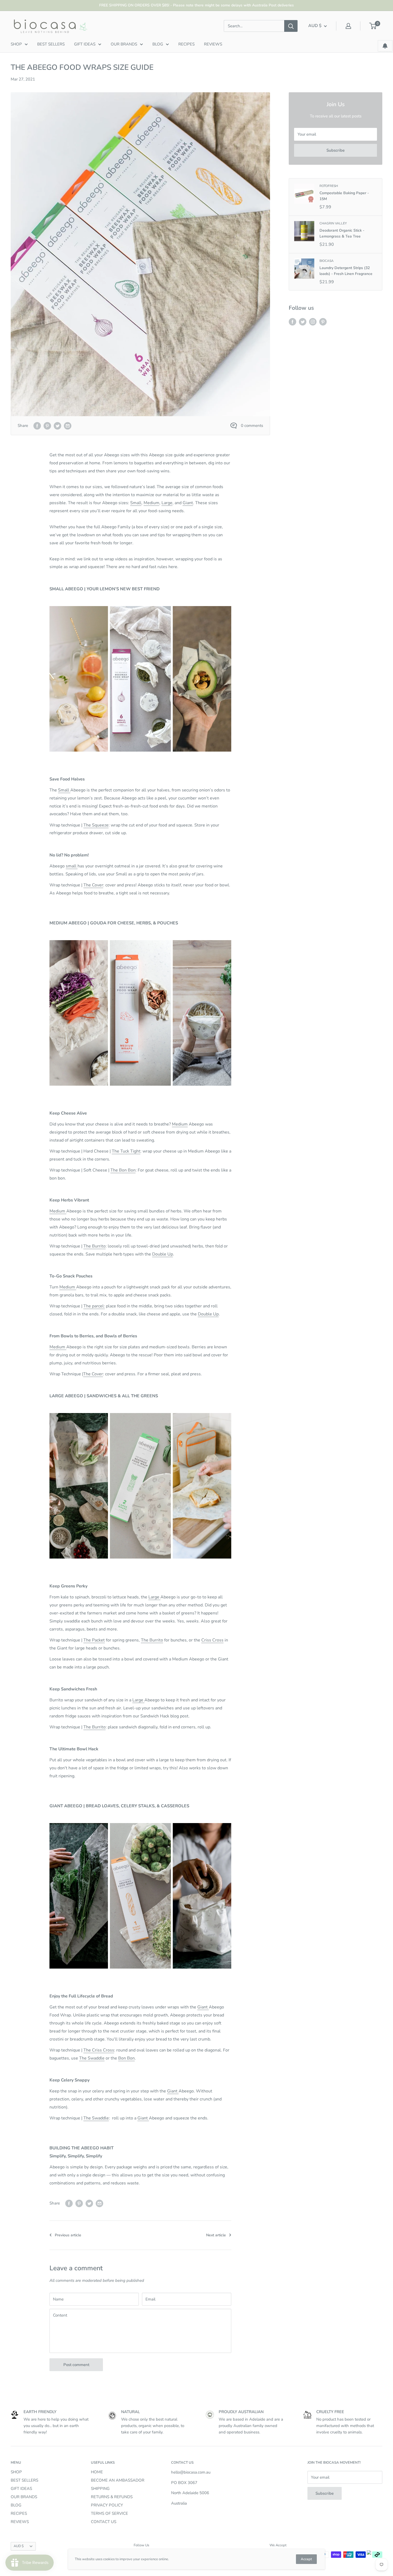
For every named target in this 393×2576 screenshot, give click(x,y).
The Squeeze (96, 825)
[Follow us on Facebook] (292, 322)
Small (136, 503)
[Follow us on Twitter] (303, 322)
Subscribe (336, 150)
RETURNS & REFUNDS (112, 2497)
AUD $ (19, 2546)
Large (167, 503)
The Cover (93, 885)
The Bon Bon (123, 1170)
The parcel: (94, 1306)
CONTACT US (104, 2522)
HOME (97, 2472)
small (72, 866)
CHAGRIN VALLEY (333, 223)
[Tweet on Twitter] (57, 425)
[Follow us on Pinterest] (323, 322)
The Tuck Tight (126, 1151)
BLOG (158, 44)
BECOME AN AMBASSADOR (118, 2480)
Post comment (76, 2365)
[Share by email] (68, 425)
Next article (216, 2235)
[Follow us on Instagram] (313, 322)
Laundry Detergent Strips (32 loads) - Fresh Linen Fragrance (346, 271)
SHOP (16, 44)
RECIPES (186, 44)
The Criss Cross (99, 2050)
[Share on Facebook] (37, 425)
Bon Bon (126, 2058)
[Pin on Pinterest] (47, 425)
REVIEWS (213, 44)
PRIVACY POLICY (107, 2505)
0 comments (252, 426)
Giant (188, 503)
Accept (306, 2559)
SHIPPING (100, 2489)
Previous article (68, 2235)
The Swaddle (92, 2058)
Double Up (163, 1254)
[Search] (291, 26)
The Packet (94, 1640)
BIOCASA (327, 261)
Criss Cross (212, 1640)
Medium (151, 503)
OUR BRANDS (124, 44)
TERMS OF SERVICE (109, 2513)
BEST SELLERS (51, 44)
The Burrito (95, 1246)
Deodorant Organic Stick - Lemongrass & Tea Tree (342, 233)
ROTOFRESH (329, 186)
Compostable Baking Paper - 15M (344, 196)
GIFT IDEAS (85, 44)
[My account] (348, 26)
